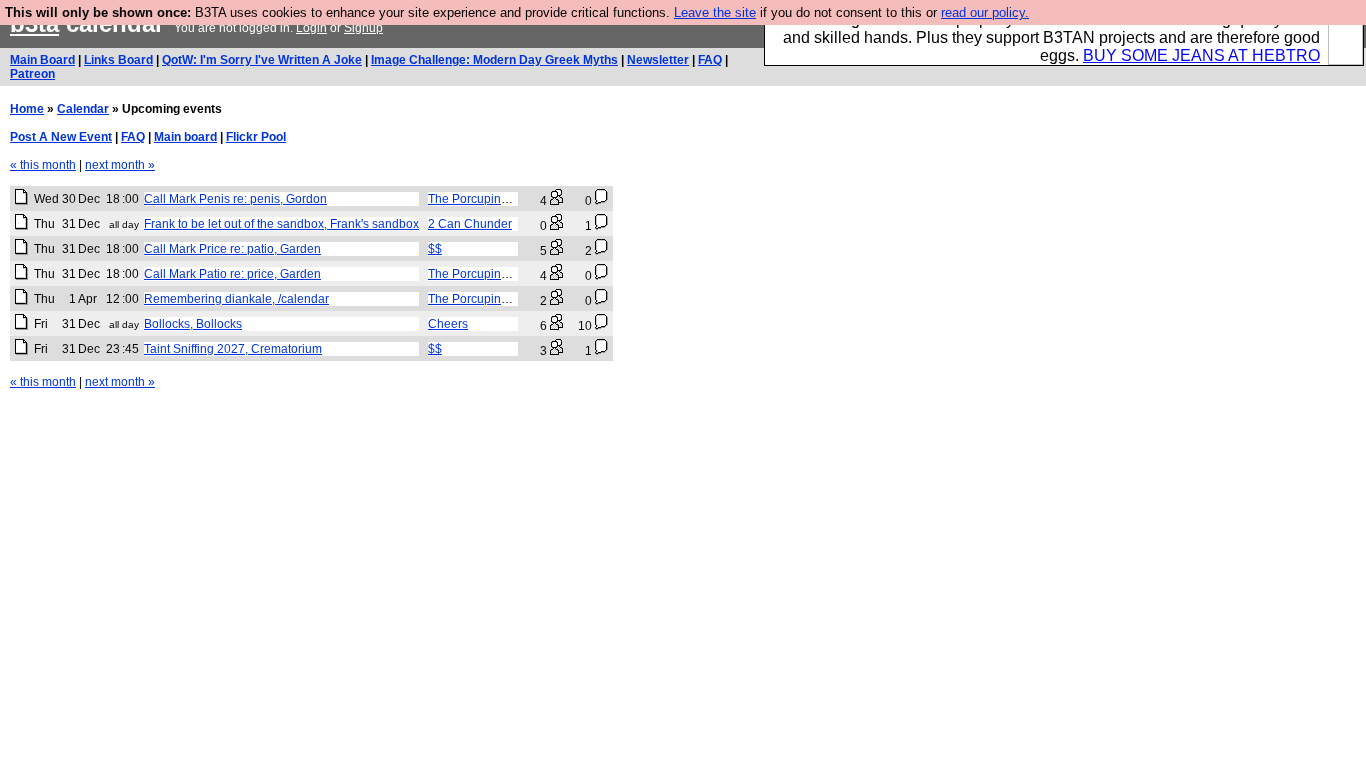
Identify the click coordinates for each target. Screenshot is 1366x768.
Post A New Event (61, 137)
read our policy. (985, 12)
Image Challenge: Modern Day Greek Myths (494, 60)
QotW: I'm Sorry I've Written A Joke (262, 60)
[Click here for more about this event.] (21, 201)
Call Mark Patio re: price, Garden (232, 274)
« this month (43, 165)
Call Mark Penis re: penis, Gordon (235, 199)
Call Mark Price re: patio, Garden (232, 249)
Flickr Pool (256, 137)
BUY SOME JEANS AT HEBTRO (1201, 55)
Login (311, 28)
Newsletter (658, 60)
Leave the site (715, 12)
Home (27, 109)
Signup (363, 28)
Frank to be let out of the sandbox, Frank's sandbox (281, 224)
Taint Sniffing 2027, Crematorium (233, 349)
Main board (185, 137)
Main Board (42, 60)
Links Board (118, 60)
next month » (120, 165)
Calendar (83, 109)
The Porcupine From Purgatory (511, 199)
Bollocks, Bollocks (193, 324)
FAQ (710, 60)
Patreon (32, 74)
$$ (435, 249)
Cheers (448, 324)
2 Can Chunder (470, 224)
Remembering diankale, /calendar (236, 299)
